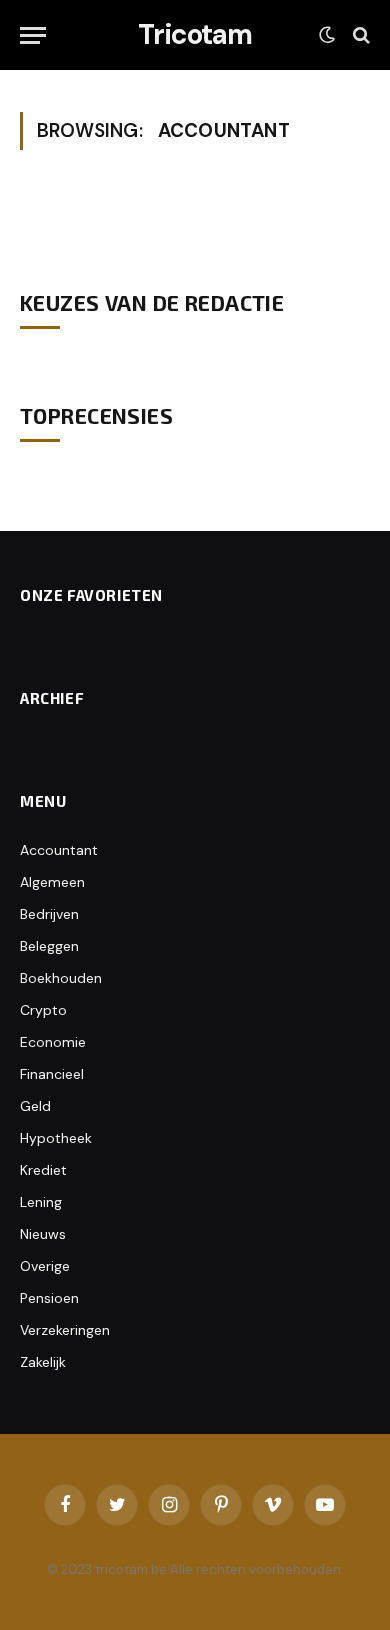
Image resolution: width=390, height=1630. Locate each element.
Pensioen (49, 1298)
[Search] (359, 35)
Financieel (52, 1074)
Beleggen (49, 946)
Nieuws (43, 1234)
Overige (45, 1266)
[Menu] (33, 35)
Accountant (59, 850)
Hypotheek (56, 1138)
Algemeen (52, 882)
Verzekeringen (65, 1330)
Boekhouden (61, 978)
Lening (41, 1202)
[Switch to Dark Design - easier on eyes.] (327, 35)
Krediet (43, 1170)
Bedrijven (49, 914)
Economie (53, 1042)
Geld (35, 1106)
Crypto (43, 1010)
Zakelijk (43, 1362)
